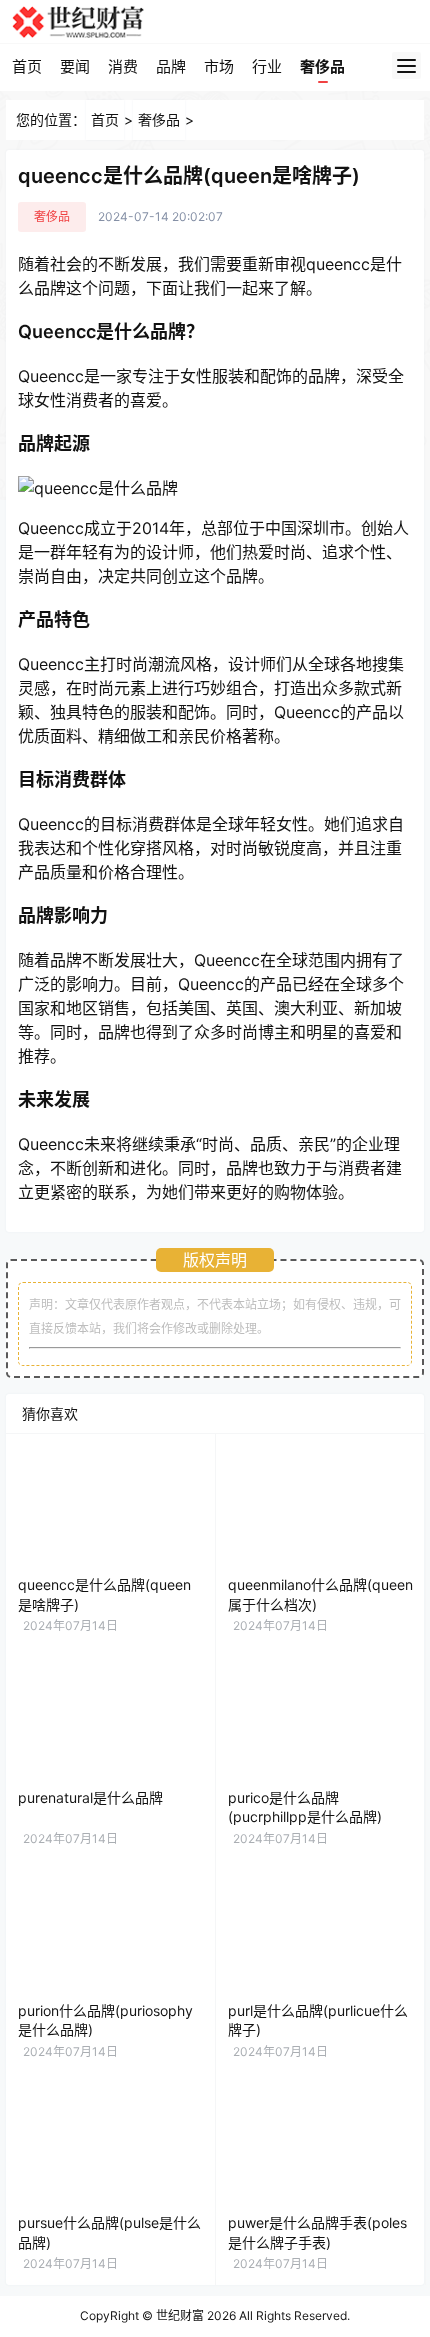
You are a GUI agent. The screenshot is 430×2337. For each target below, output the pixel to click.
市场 (219, 66)
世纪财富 (180, 2315)
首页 (27, 66)
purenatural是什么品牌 (90, 1797)
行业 (267, 66)
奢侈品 (322, 66)
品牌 (171, 66)
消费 (123, 66)
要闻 (75, 66)
